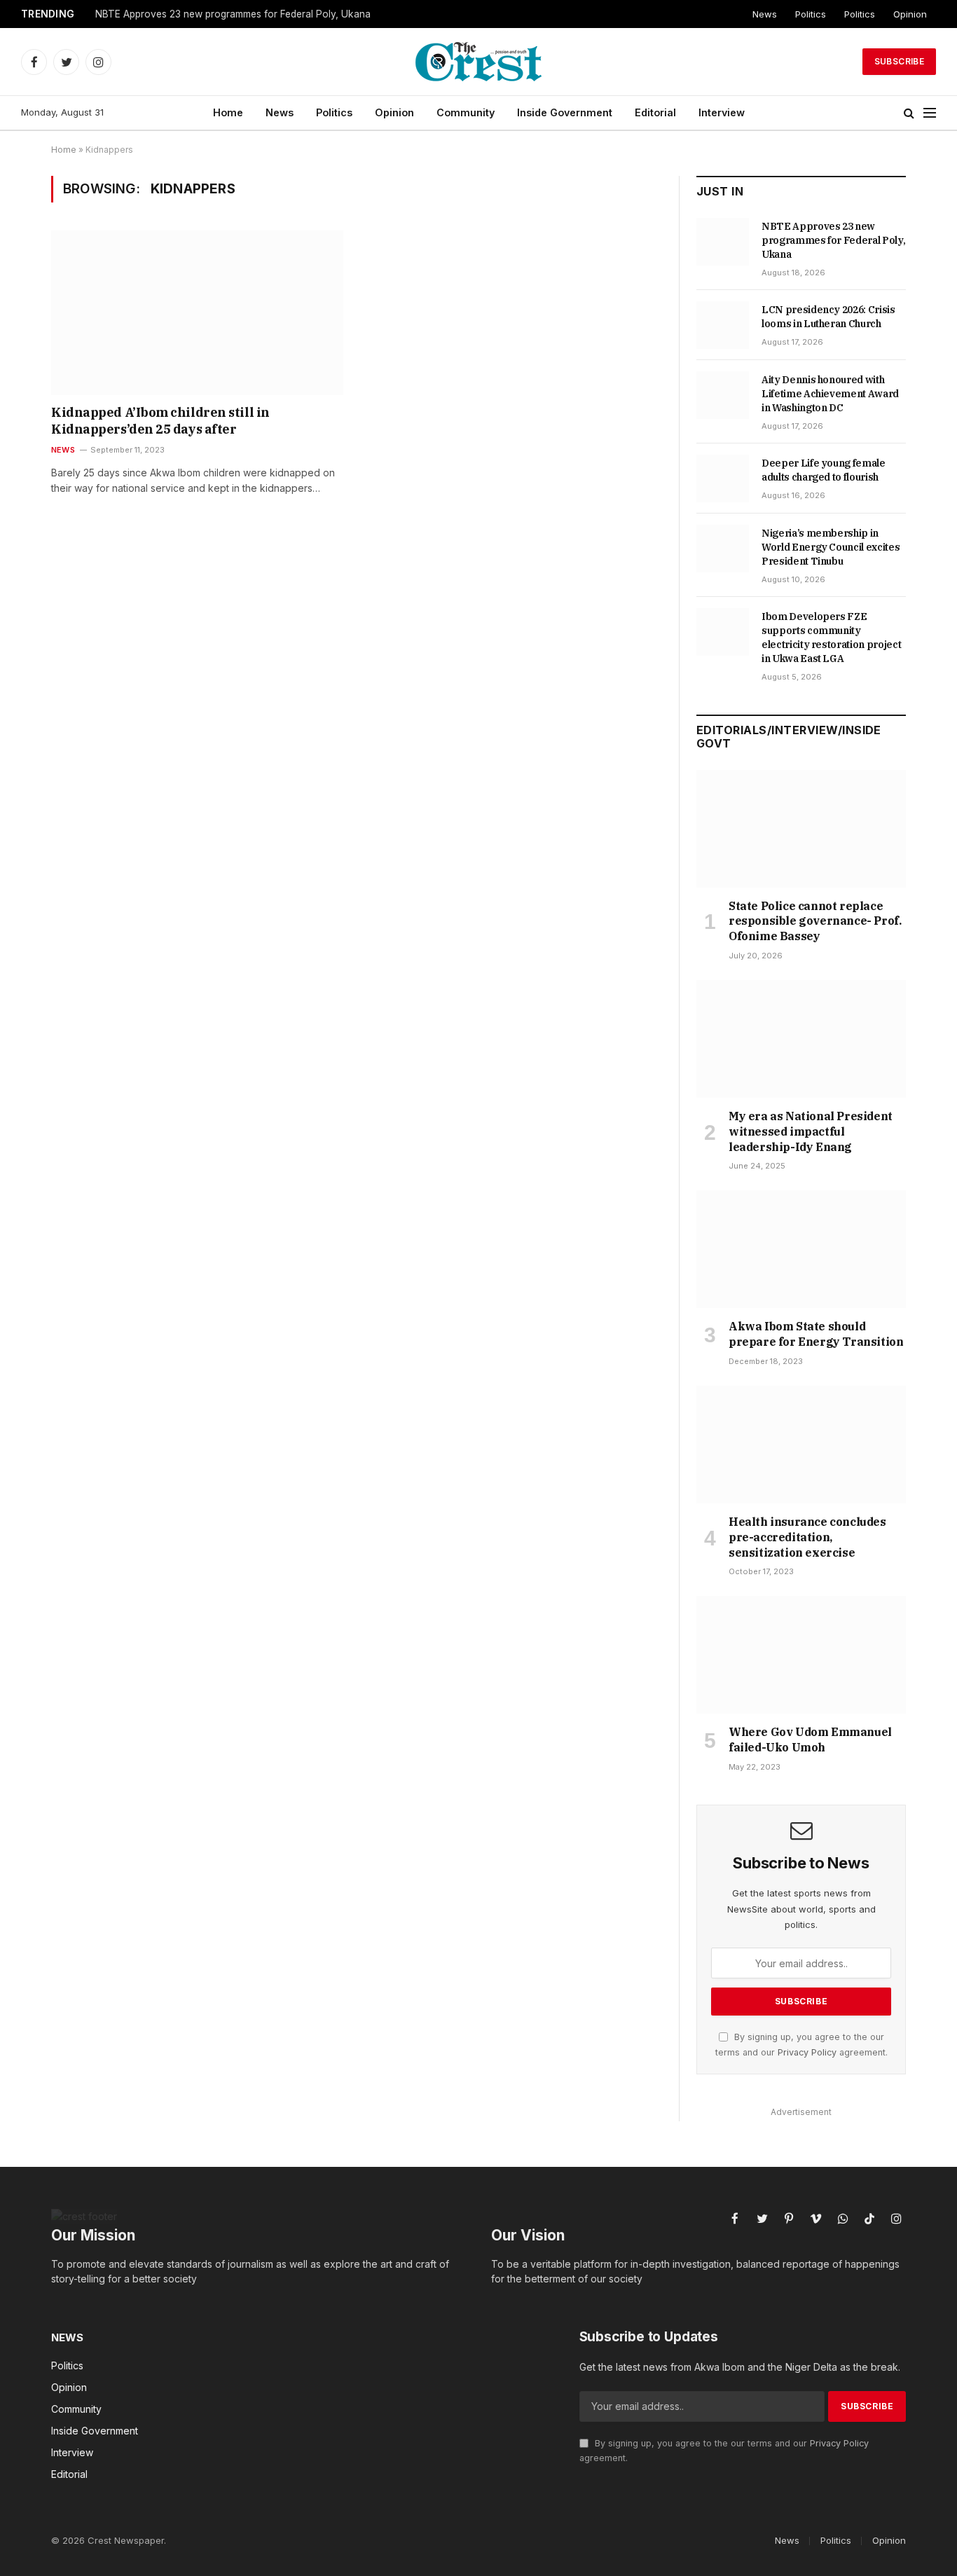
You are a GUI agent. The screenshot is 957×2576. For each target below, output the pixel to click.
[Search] (909, 113)
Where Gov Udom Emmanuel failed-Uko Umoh (810, 1740)
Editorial (655, 112)
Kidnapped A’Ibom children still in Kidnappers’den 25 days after (160, 421)
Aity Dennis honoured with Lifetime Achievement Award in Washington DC (830, 394)
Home (228, 112)
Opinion (910, 14)
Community (466, 112)
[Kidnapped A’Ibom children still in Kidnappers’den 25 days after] (197, 312)
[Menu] (930, 113)
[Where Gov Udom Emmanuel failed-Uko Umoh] (801, 1655)
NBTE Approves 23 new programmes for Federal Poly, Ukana (233, 14)
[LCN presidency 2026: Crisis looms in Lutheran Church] (723, 325)
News (765, 14)
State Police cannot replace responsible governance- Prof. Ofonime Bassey (815, 921)
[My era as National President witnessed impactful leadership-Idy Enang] (801, 1039)
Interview (722, 112)
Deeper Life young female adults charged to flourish (824, 470)
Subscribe (899, 61)
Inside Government (565, 112)
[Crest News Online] (478, 62)
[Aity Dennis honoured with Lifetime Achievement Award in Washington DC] (723, 395)
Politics (811, 14)
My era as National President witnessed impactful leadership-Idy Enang (811, 1131)
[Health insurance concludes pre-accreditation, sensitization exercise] (801, 1445)
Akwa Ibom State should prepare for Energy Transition (816, 1334)
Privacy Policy (807, 2052)
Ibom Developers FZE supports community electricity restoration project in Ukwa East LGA (831, 638)
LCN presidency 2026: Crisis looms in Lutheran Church (828, 317)
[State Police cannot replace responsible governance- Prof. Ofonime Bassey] (801, 829)
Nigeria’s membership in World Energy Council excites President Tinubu (831, 547)
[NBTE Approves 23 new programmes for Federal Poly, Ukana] (723, 242)
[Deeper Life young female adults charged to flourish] (723, 478)
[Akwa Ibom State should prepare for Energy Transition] (801, 1249)
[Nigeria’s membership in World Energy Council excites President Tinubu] (723, 549)
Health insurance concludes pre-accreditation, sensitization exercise (807, 1537)
